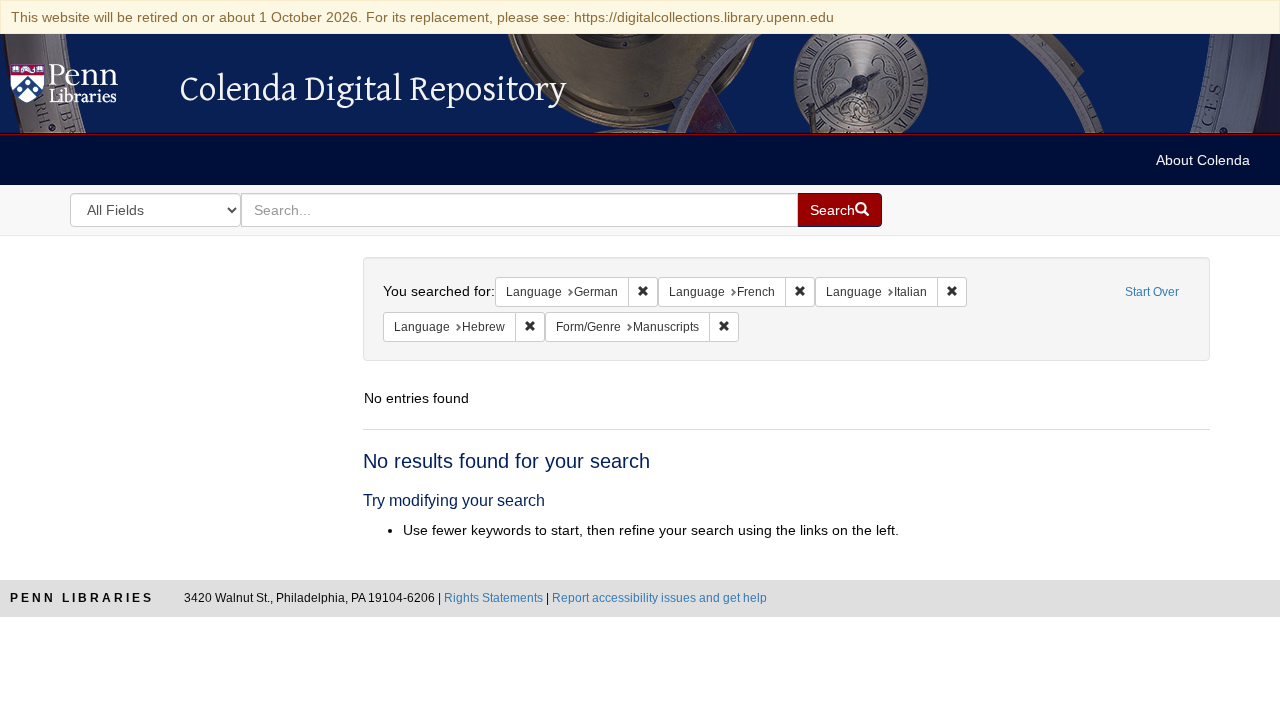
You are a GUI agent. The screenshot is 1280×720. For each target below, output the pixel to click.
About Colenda (1203, 160)
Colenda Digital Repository (85, 89)
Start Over (1152, 292)
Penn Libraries (82, 598)
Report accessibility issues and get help (659, 598)
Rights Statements (493, 598)
